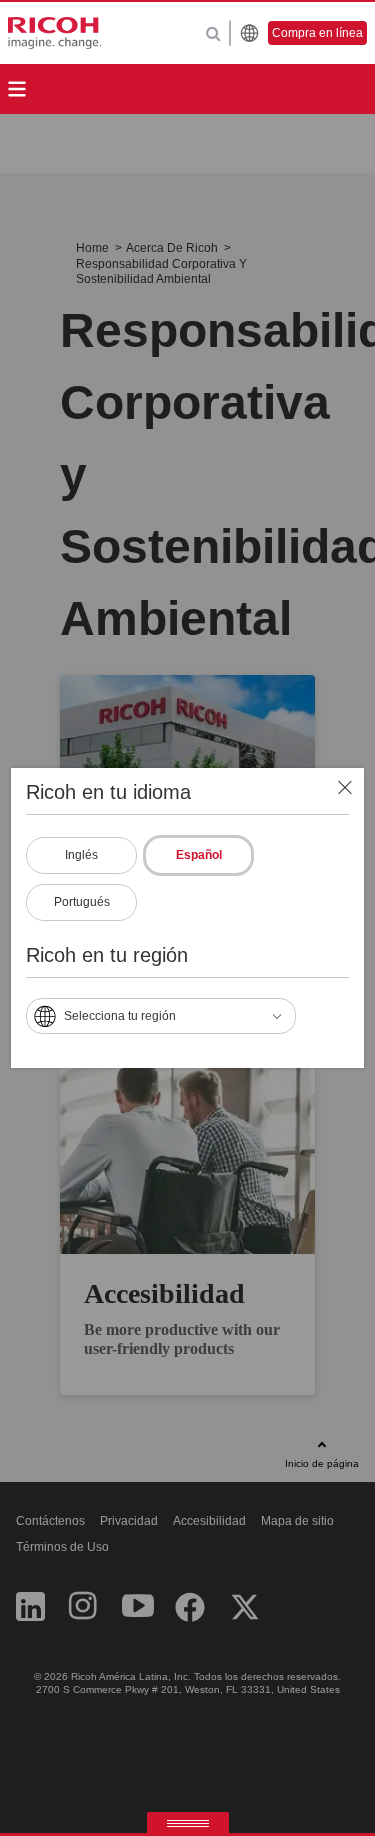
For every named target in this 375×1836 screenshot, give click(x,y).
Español (199, 855)
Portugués (82, 902)
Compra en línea (317, 33)
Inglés (81, 855)
